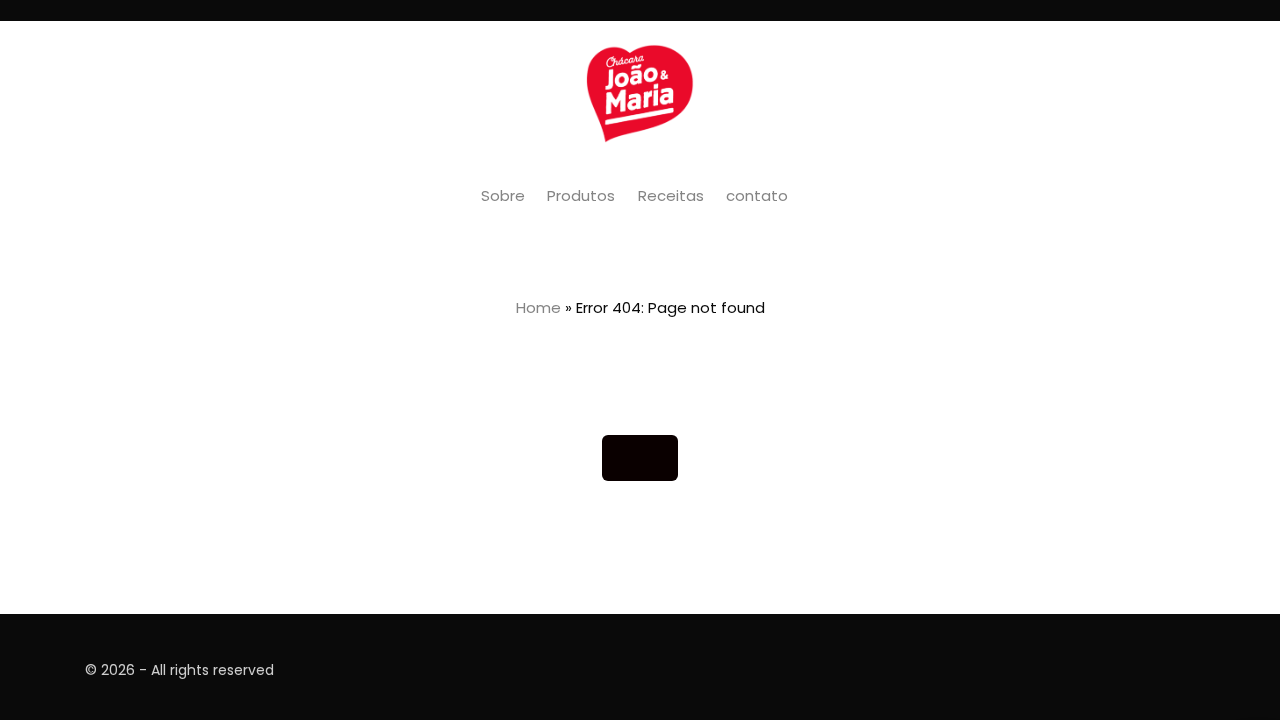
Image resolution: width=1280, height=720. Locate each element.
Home (538, 307)
